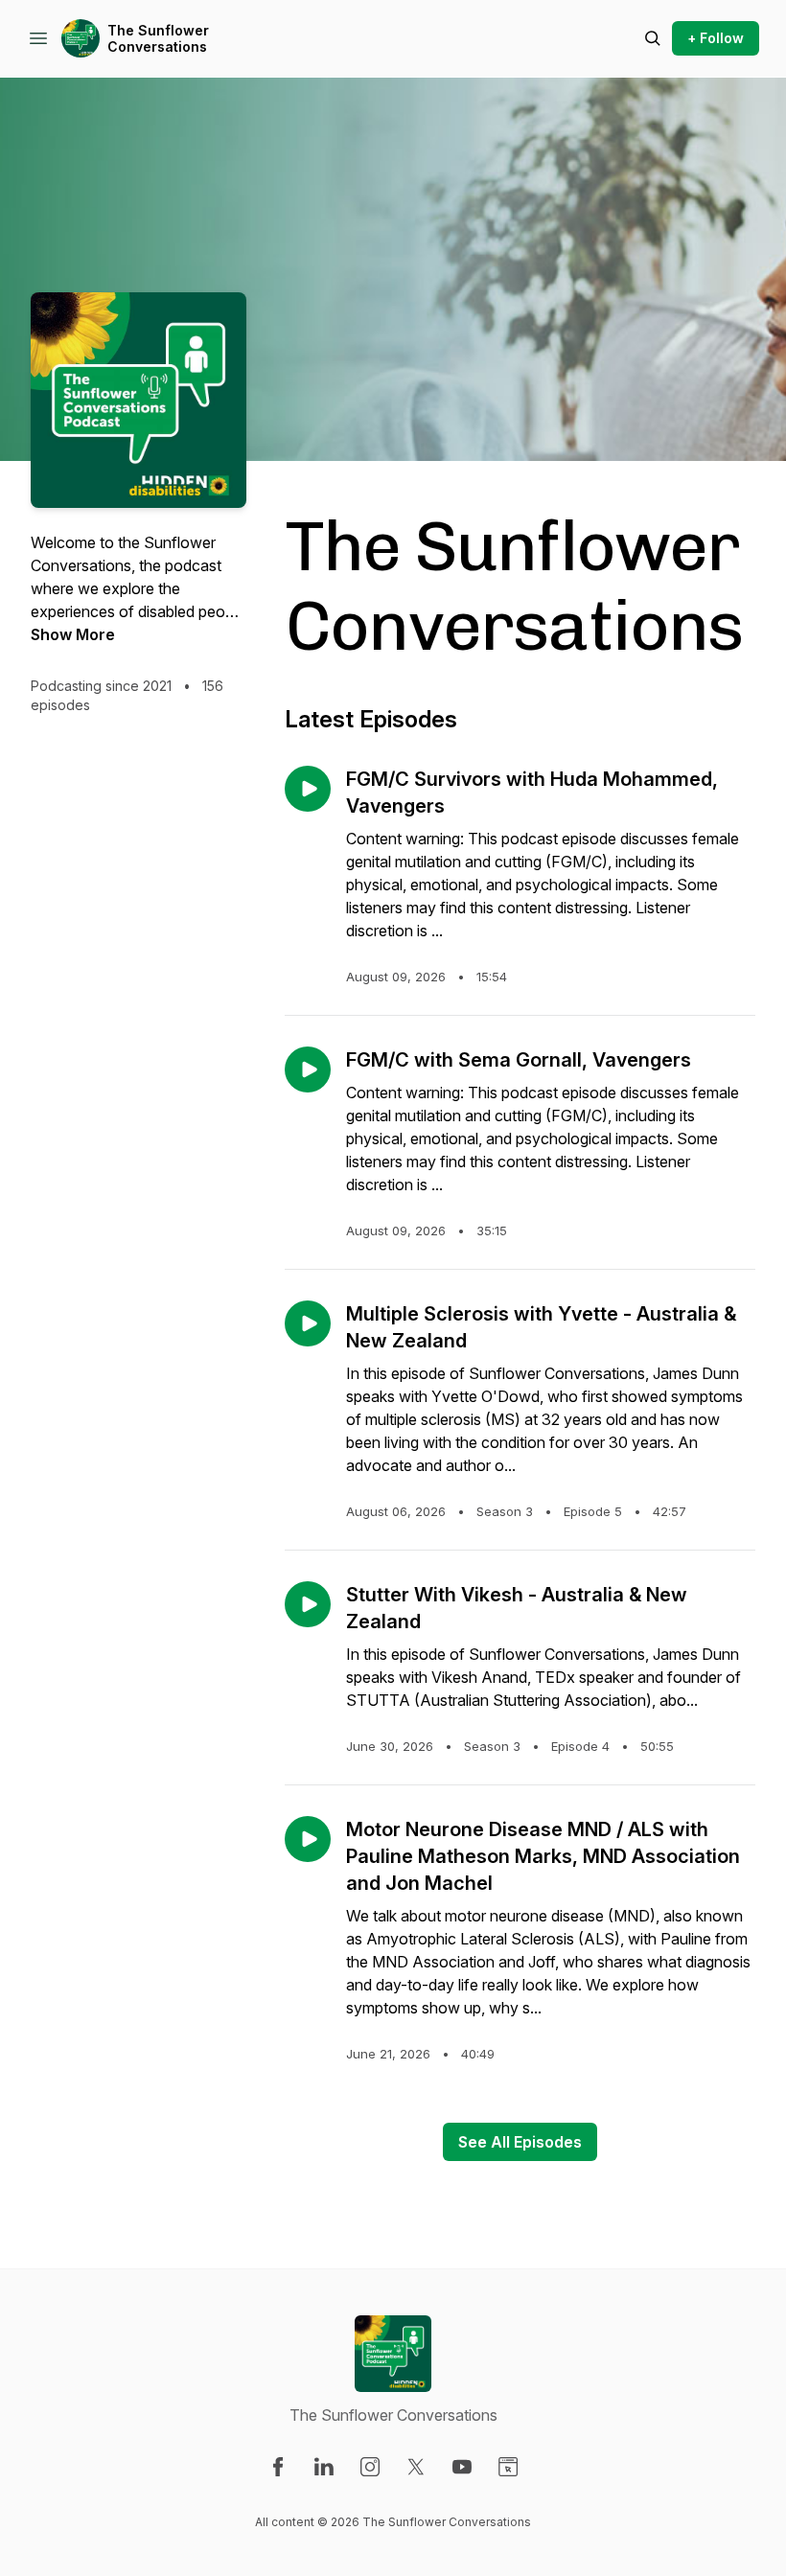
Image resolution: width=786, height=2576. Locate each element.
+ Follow (716, 38)
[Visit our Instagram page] (370, 2467)
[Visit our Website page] (508, 2467)
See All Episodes (520, 2142)
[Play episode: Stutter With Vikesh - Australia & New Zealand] (308, 1604)
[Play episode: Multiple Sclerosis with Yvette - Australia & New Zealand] (308, 1323)
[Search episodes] (653, 38)
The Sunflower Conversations (158, 39)
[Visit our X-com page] (416, 2467)
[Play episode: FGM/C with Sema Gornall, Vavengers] (308, 1069)
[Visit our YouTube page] (462, 2467)
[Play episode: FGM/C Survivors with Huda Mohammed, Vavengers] (308, 789)
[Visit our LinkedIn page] (324, 2467)
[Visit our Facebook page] (278, 2467)
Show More (73, 634)
